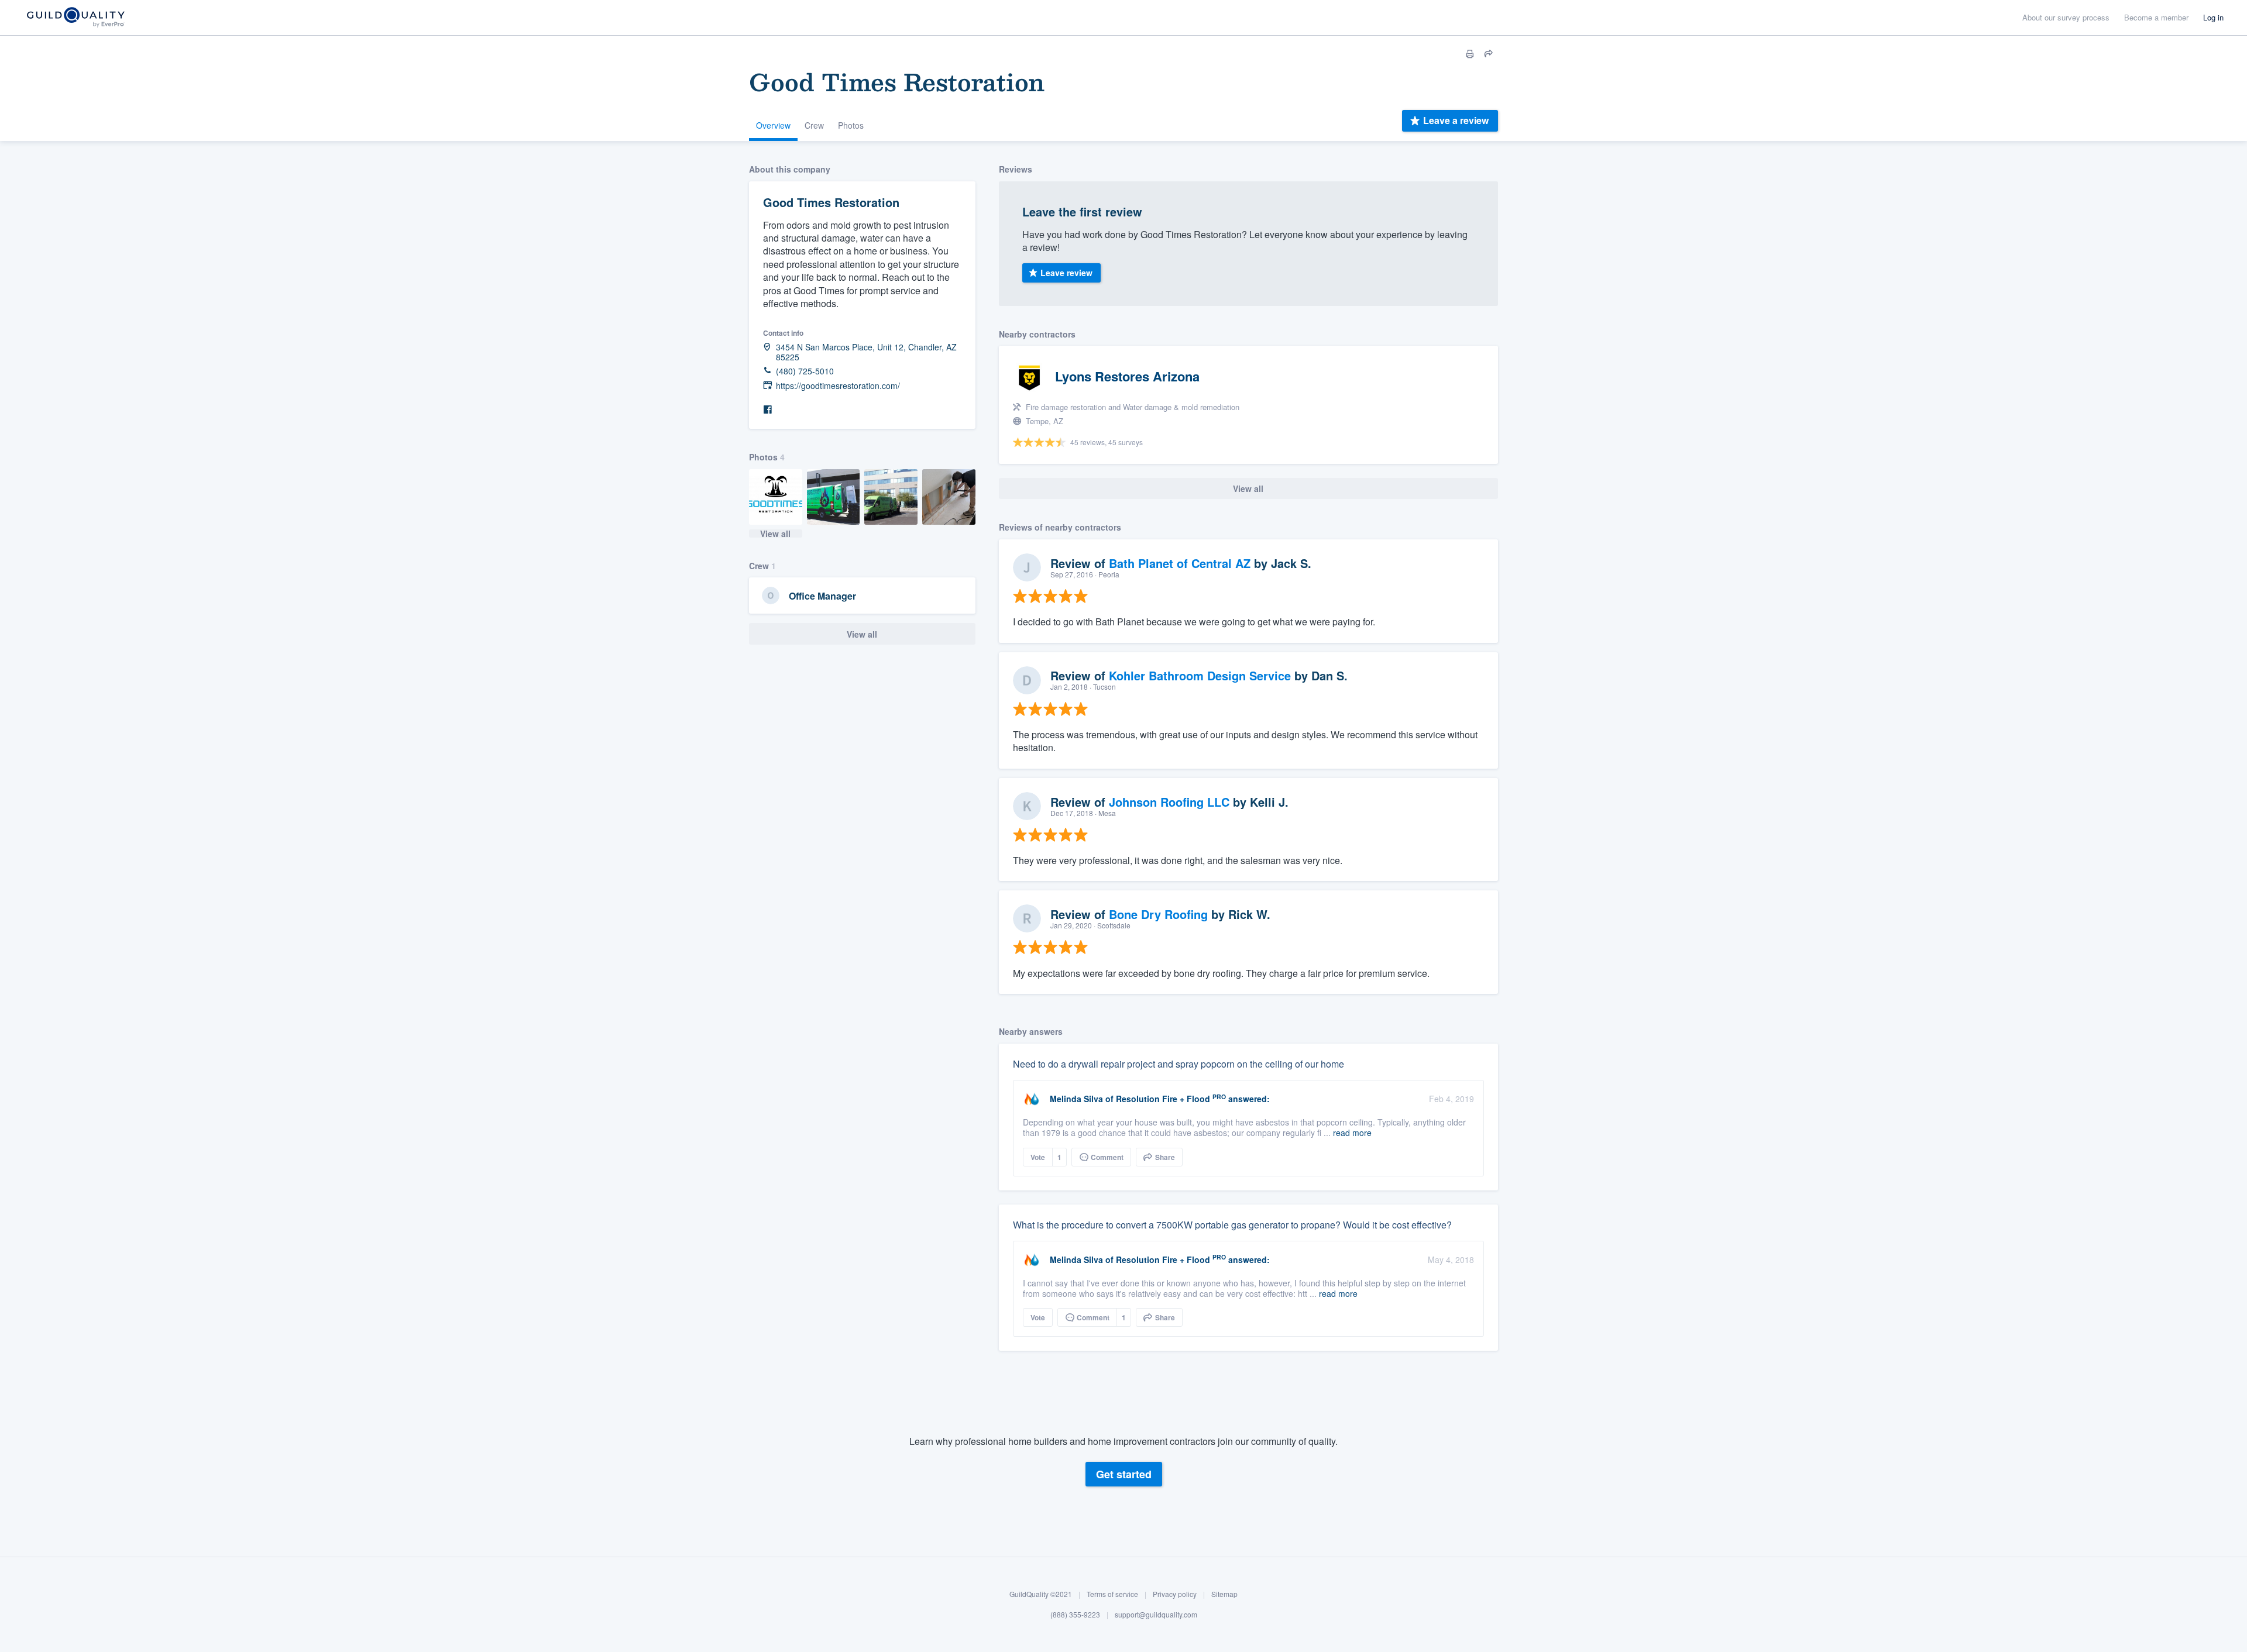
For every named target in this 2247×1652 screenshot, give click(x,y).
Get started (1124, 1475)
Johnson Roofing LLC (1169, 802)
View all (775, 534)
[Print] (1470, 54)
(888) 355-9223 (1075, 1615)
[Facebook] (768, 410)
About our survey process (2066, 17)
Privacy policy (1175, 1594)
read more (1352, 1133)
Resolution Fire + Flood (1163, 1099)
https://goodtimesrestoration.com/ (838, 386)
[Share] (1489, 54)
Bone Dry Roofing (1158, 914)
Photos (851, 125)
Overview (773, 125)
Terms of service (1112, 1594)
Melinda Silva (1076, 1099)
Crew (814, 125)
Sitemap (1224, 1594)
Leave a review (1456, 120)
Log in (2213, 17)
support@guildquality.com (1156, 1615)
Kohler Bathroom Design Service (1200, 675)
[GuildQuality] (75, 18)
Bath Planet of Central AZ (1180, 563)
